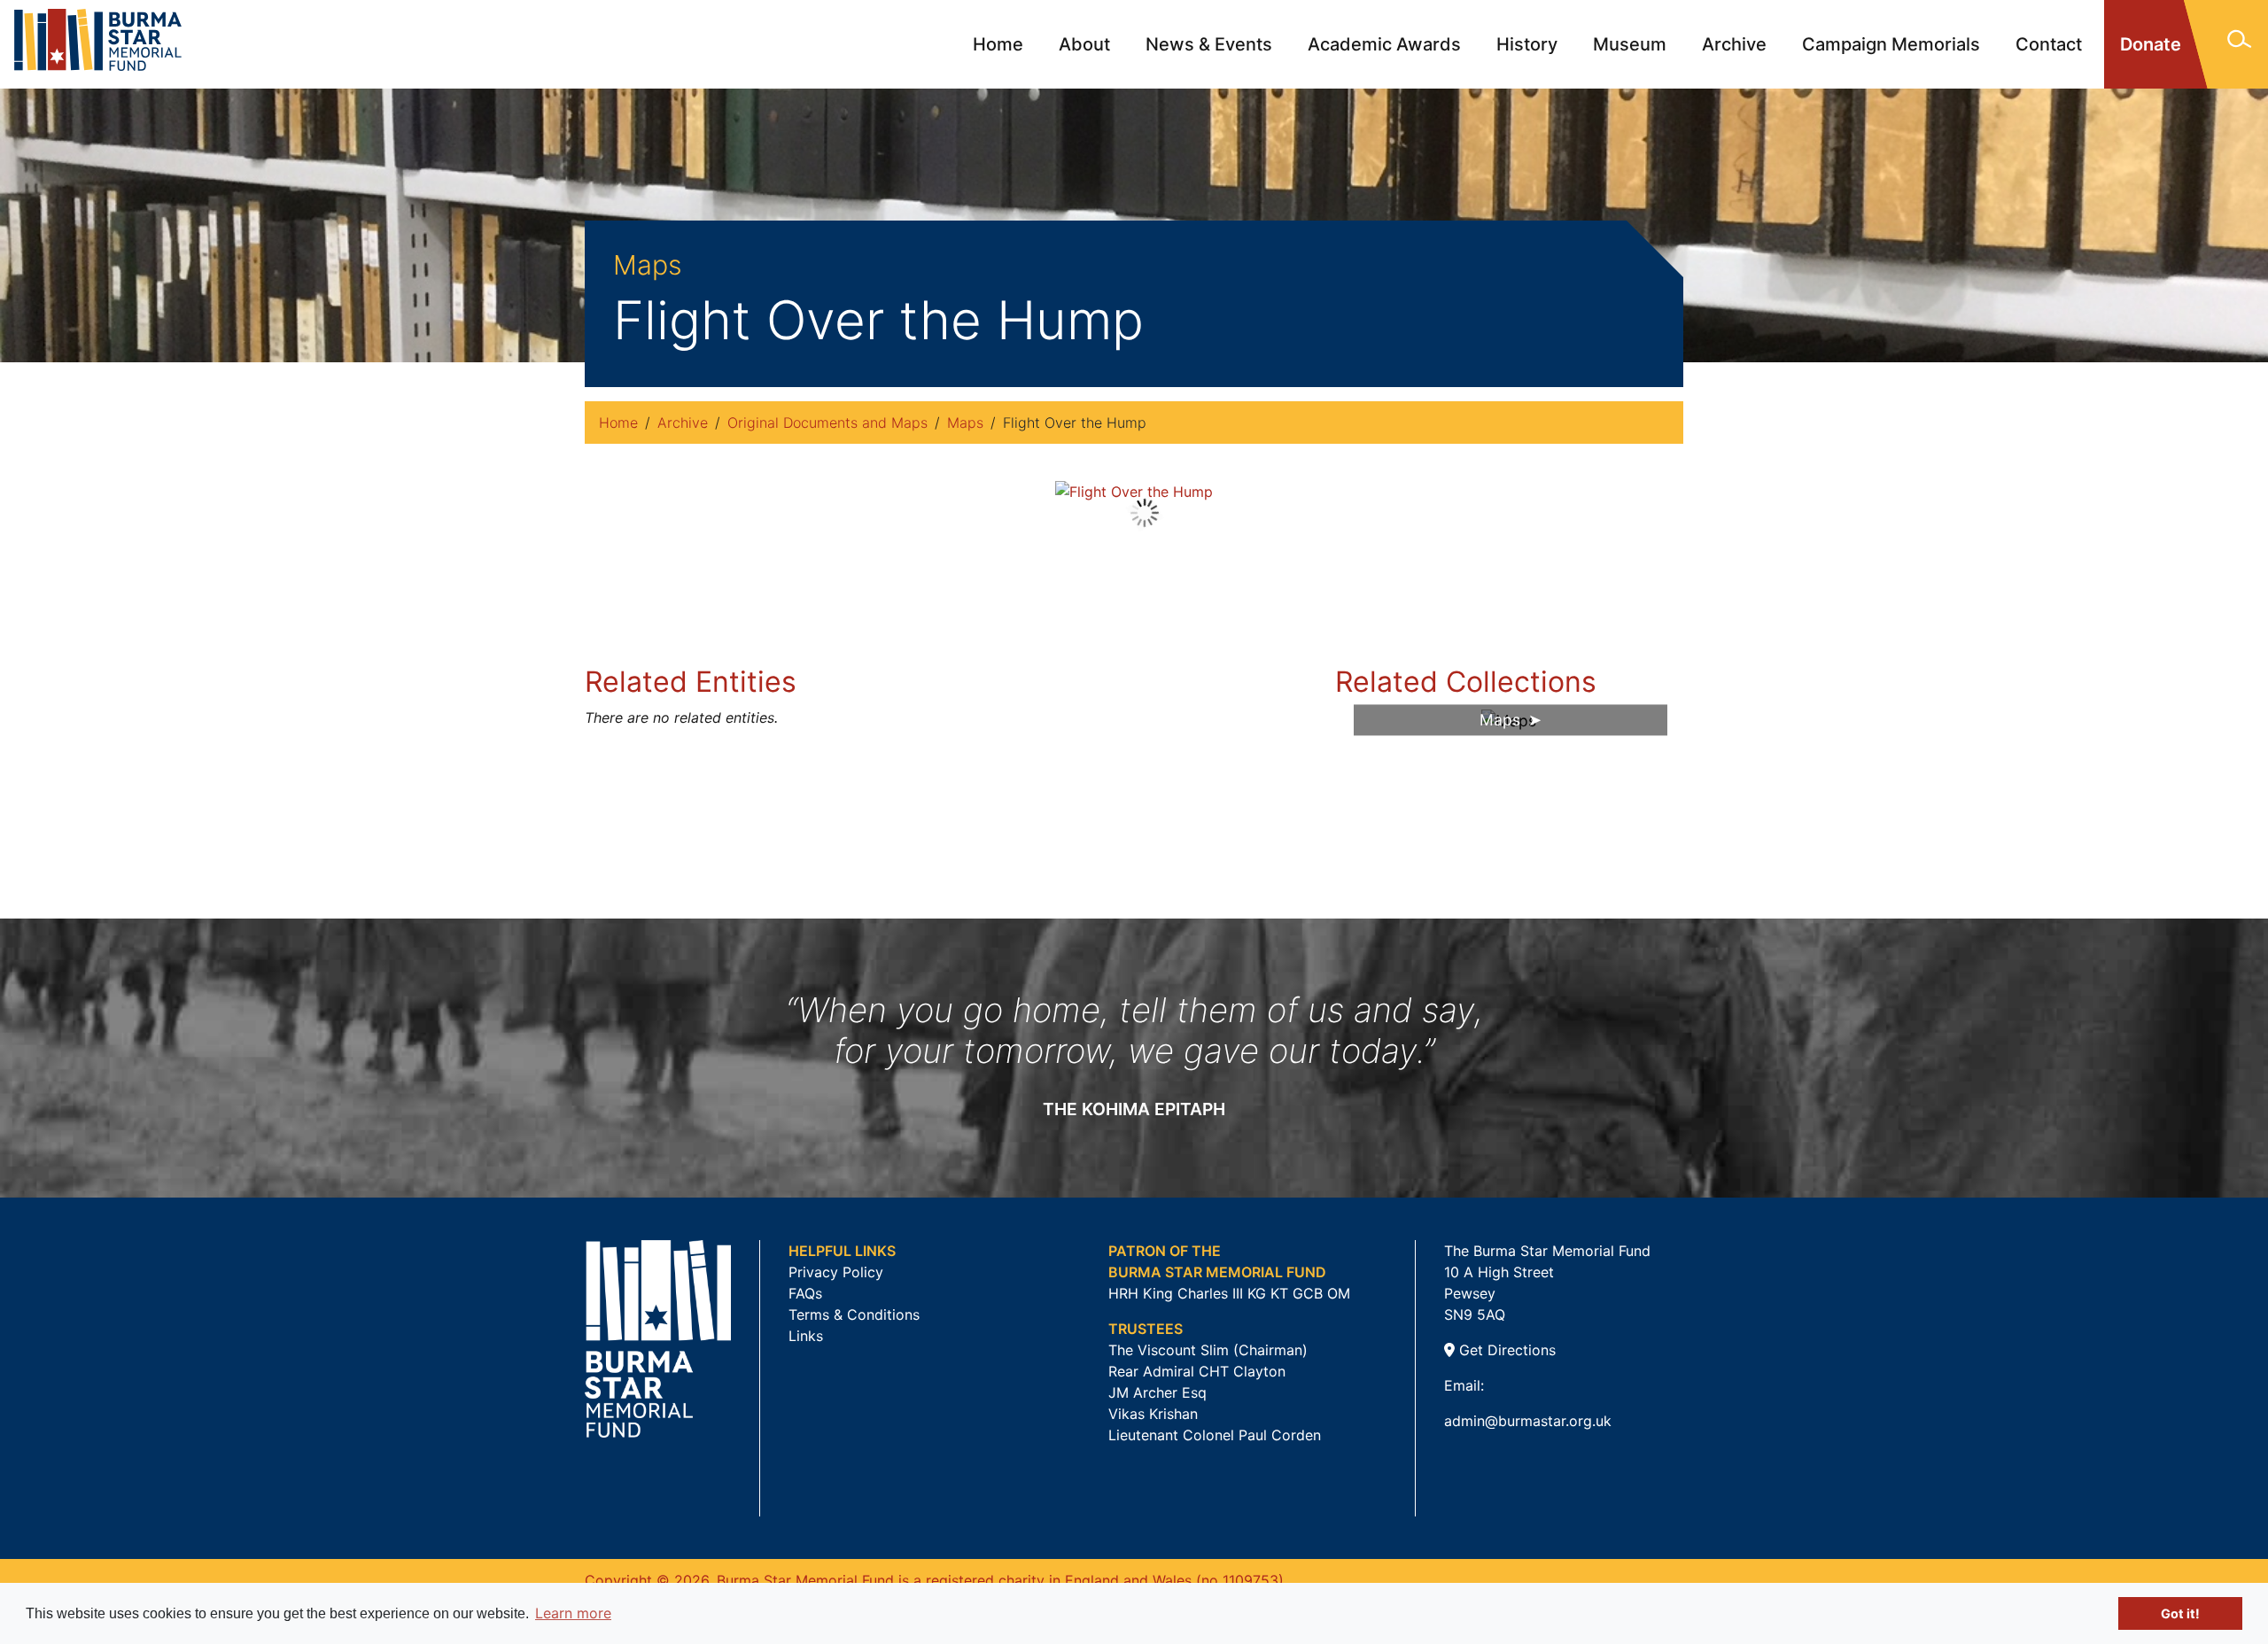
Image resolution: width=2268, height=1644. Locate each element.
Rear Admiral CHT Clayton (1197, 1371)
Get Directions (1505, 1350)
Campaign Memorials (1891, 44)
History (1527, 44)
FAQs (805, 1293)
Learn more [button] (573, 1613)
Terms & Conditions (854, 1314)
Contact (2049, 44)
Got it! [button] (2180, 1613)
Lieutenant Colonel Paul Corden (1215, 1435)
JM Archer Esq (1157, 1392)
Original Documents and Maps (827, 423)
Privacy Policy (836, 1272)
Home (998, 44)
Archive (1734, 44)
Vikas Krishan (1153, 1414)
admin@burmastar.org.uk (1528, 1421)
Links (806, 1336)
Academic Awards (1384, 44)
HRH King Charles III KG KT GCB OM (1229, 1293)
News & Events (1209, 44)
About (1084, 44)
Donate (2151, 44)
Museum (1630, 44)
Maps (965, 423)
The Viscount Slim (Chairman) (1208, 1350)
